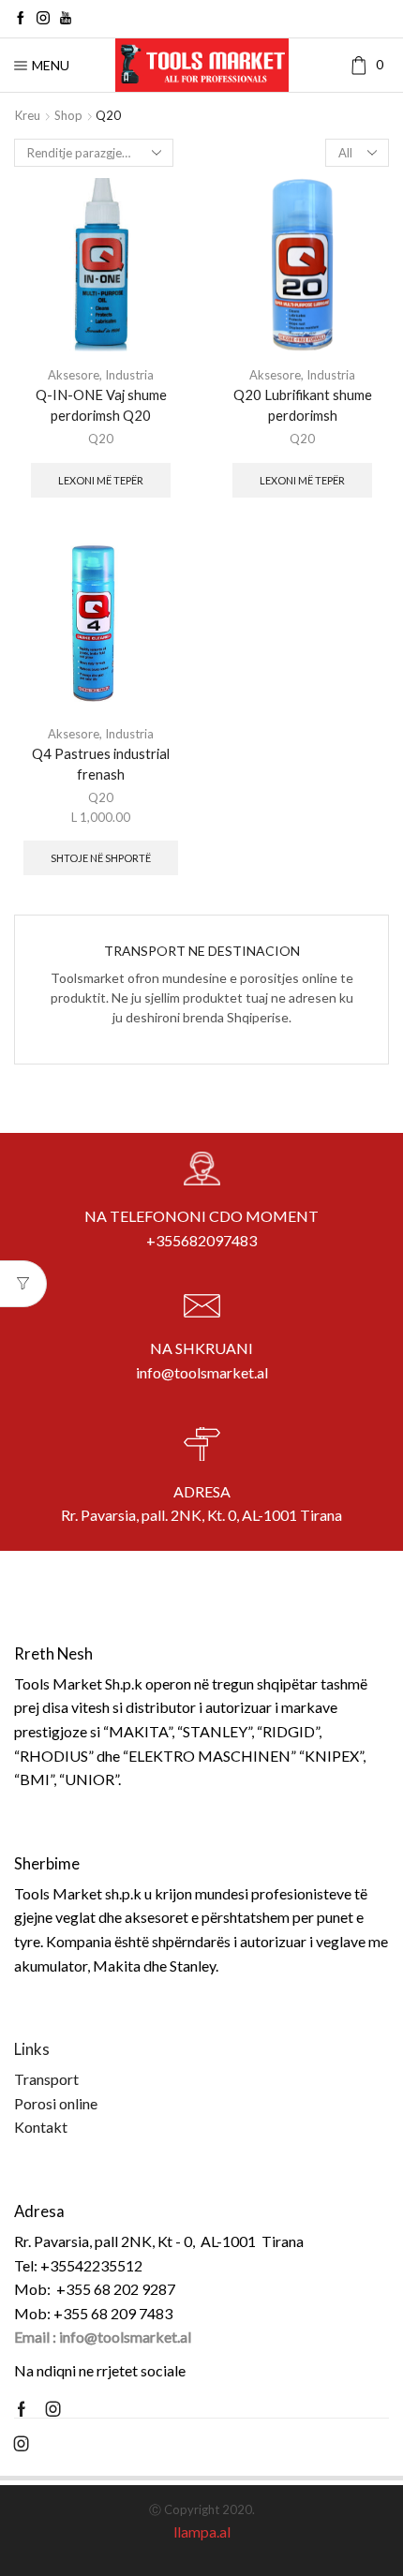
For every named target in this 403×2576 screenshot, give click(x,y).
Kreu (28, 115)
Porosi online (56, 2103)
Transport (46, 2079)
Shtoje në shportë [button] (101, 858)
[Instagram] (43, 19)
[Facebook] (21, 19)
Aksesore (74, 375)
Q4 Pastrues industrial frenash (101, 764)
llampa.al (202, 2531)
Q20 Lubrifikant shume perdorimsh (303, 405)
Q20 (101, 439)
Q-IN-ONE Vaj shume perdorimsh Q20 (101, 405)
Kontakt (41, 2127)
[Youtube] (66, 19)
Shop (68, 115)
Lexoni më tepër (101, 480)
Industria (129, 375)
